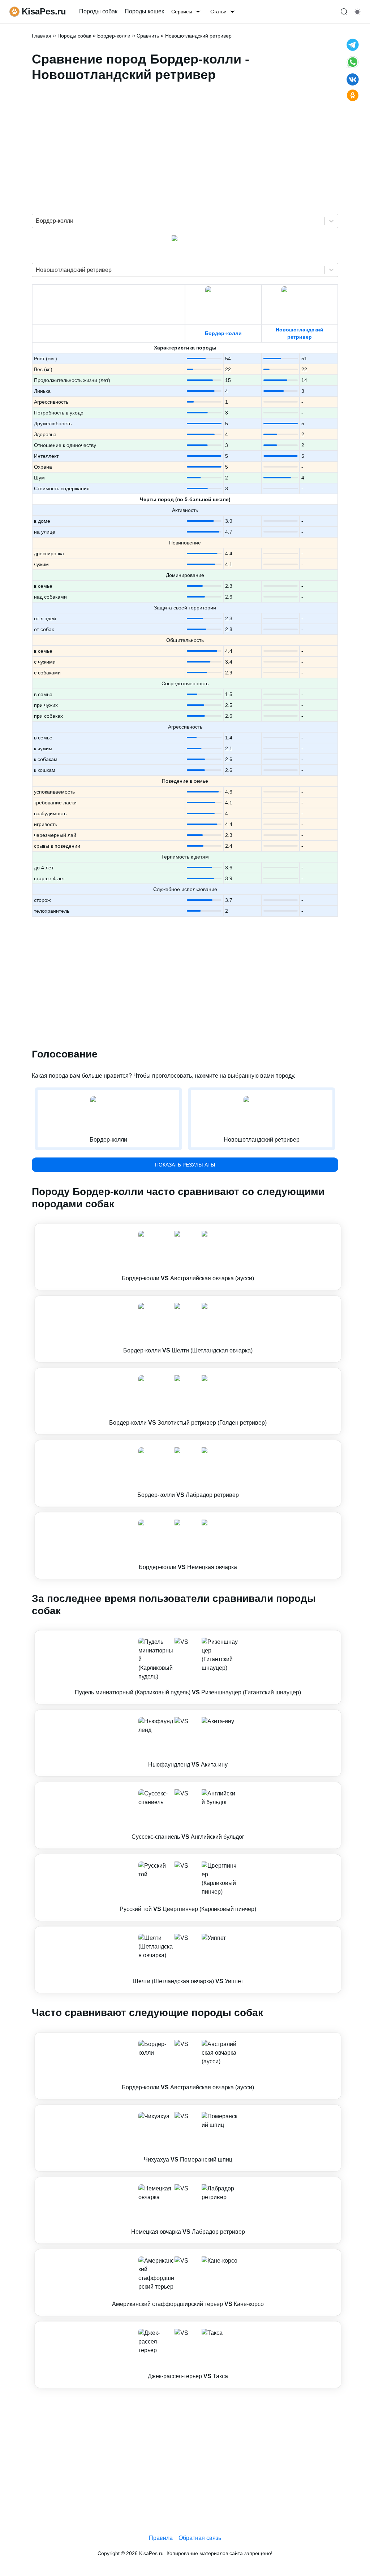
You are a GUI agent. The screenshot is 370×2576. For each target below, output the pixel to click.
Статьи (218, 12)
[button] (188, 1257)
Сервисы (182, 12)
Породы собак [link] (98, 11)
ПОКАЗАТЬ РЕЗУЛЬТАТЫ (185, 1165)
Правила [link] (161, 2538)
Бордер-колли (223, 333)
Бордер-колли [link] (114, 36)
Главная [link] (42, 36)
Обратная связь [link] (200, 2538)
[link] (188, 1257)
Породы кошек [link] (144, 11)
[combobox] (36, 221)
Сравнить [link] (148, 36)
